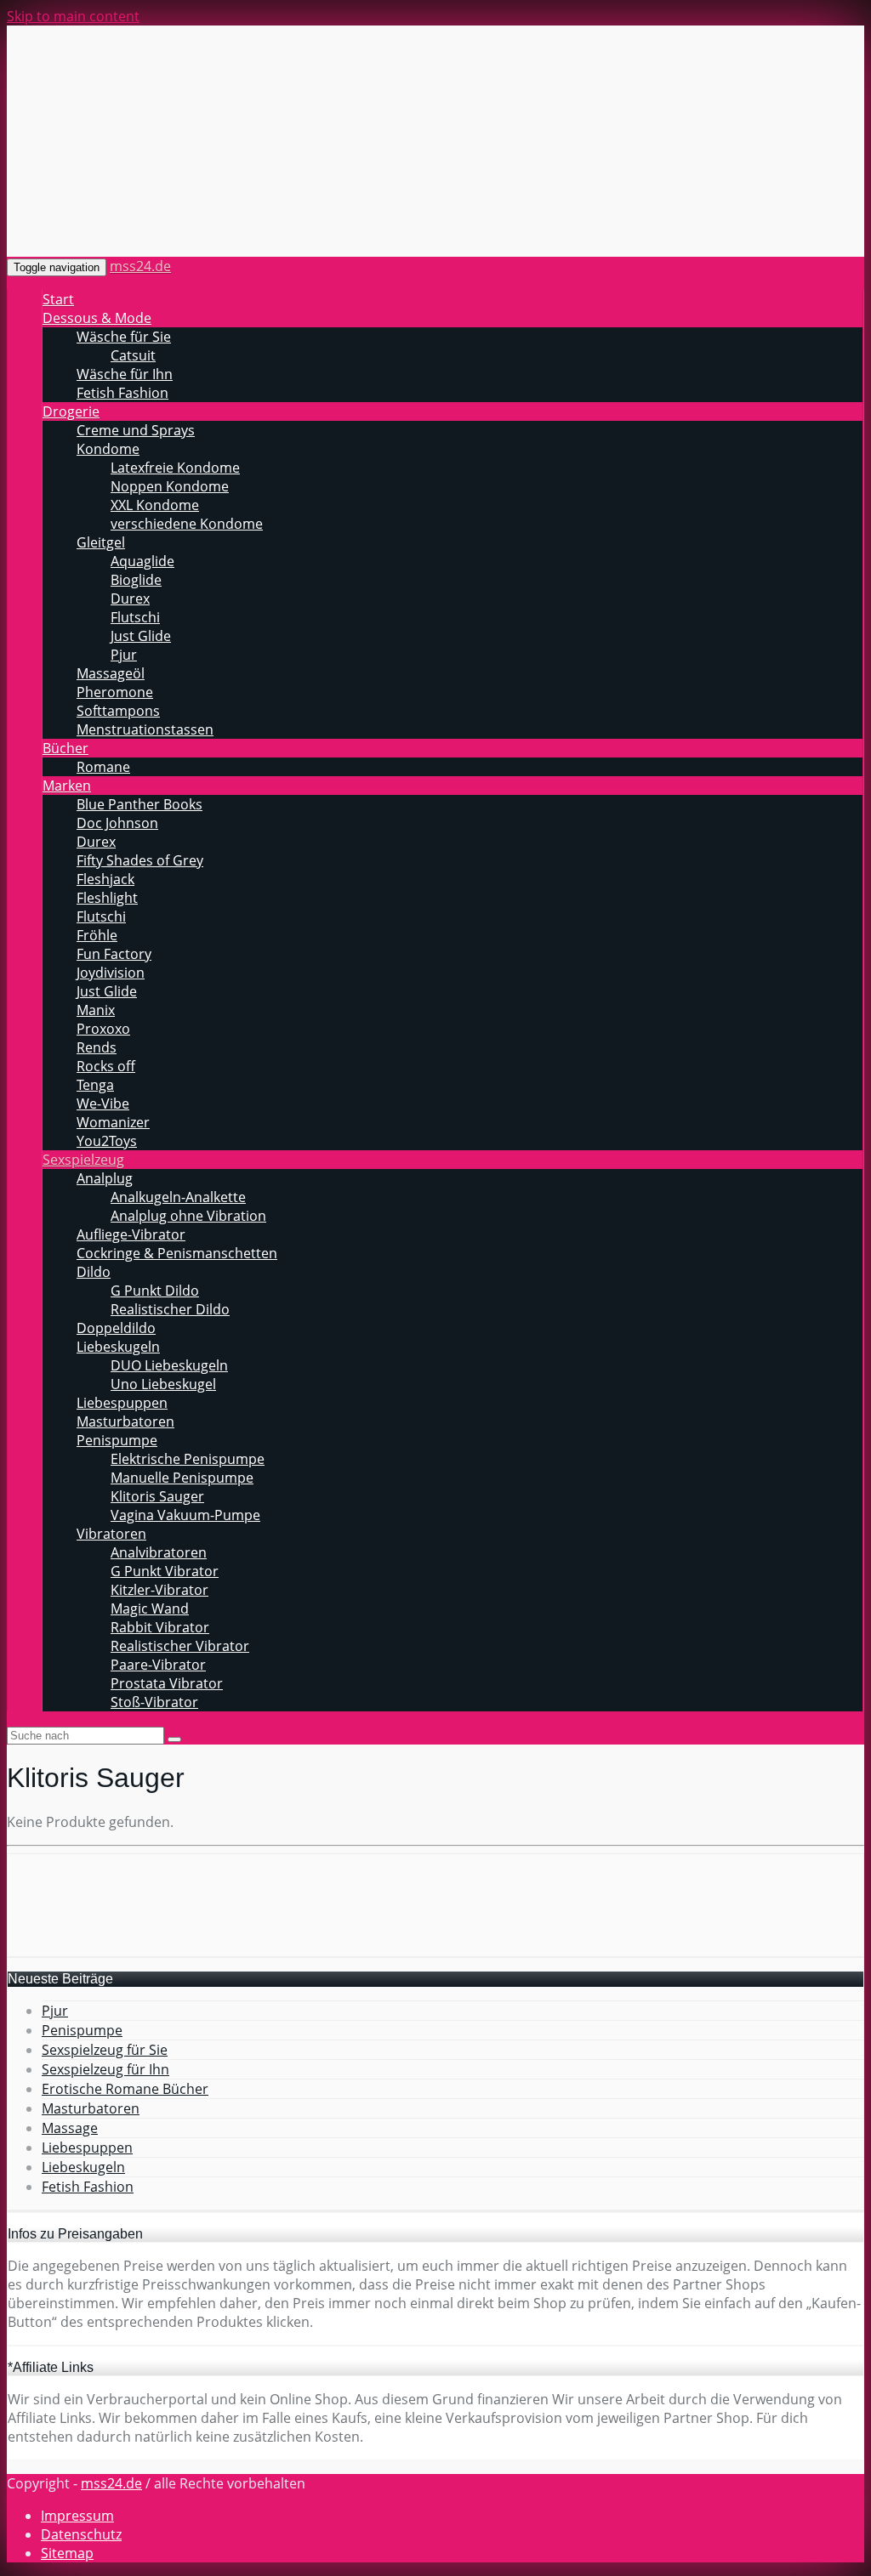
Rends (97, 1047)
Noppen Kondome (170, 486)
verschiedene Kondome (187, 524)
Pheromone (115, 692)
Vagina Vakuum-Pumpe (185, 1515)
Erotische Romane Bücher (125, 2089)
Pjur (124, 655)
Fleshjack (105, 879)
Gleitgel (101, 542)
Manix (96, 1010)
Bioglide (136, 580)
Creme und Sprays (136, 430)
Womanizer (113, 1122)
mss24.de (140, 266)
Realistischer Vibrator (180, 1646)
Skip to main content (73, 16)
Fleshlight (107, 898)
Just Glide (141, 636)
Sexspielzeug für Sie (105, 2050)
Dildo (94, 1272)
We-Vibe (103, 1104)
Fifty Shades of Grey (140, 860)
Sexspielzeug (83, 1160)
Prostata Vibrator (167, 1683)
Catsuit (133, 355)
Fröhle (97, 935)
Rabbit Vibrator (160, 1627)
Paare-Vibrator (158, 1665)
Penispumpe (117, 1440)
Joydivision (111, 973)
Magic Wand (150, 1609)
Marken (67, 786)
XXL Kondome (155, 505)
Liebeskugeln (118, 1347)
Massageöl (111, 673)
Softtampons (118, 711)
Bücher (65, 748)
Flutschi (135, 617)
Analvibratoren (159, 1552)
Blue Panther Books (139, 804)
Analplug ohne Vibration (188, 1216)
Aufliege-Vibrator (131, 1234)
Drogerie (71, 411)
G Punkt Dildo (155, 1291)
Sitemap (67, 2553)
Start (58, 299)
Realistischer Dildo (170, 1309)
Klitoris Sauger (157, 1496)
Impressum (77, 2516)
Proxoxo (103, 1029)
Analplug (105, 1178)
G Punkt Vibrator (165, 1571)
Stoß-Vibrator (154, 1702)
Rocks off (106, 1066)
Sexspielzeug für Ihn (105, 2069)
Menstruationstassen (145, 729)
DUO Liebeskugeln (169, 1365)
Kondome (108, 449)
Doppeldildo (116, 1328)
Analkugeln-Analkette (178, 1197)
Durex (130, 599)
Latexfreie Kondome (175, 468)
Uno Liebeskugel (163, 1384)
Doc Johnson (117, 823)
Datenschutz (81, 2534)
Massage (70, 2128)
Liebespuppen (122, 1403)
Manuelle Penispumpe (182, 1478)
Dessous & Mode (97, 318)
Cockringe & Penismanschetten (177, 1253)
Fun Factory (114, 954)
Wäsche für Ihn (125, 374)
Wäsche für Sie (124, 337)
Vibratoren (111, 1534)
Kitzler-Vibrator (159, 1590)
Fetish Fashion (122, 393)
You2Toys (107, 1141)
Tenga (95, 1085)
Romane (103, 767)
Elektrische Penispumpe (188, 1459)
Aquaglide (142, 561)
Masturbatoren (125, 1421)
